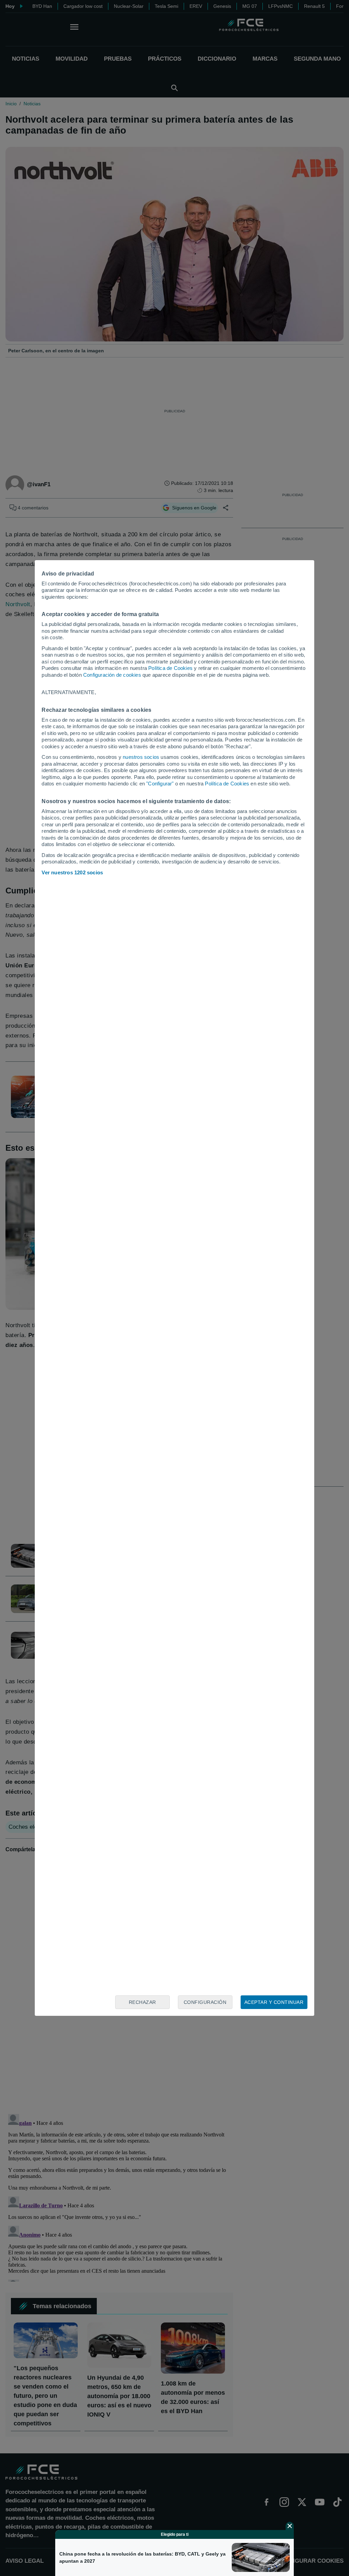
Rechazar (142, 2002)
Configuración (205, 2002)
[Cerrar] (290, 2526)
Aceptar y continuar (274, 2002)
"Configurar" (160, 784)
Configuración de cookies (112, 675)
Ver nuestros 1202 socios (72, 872)
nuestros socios (141, 757)
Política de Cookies (170, 668)
